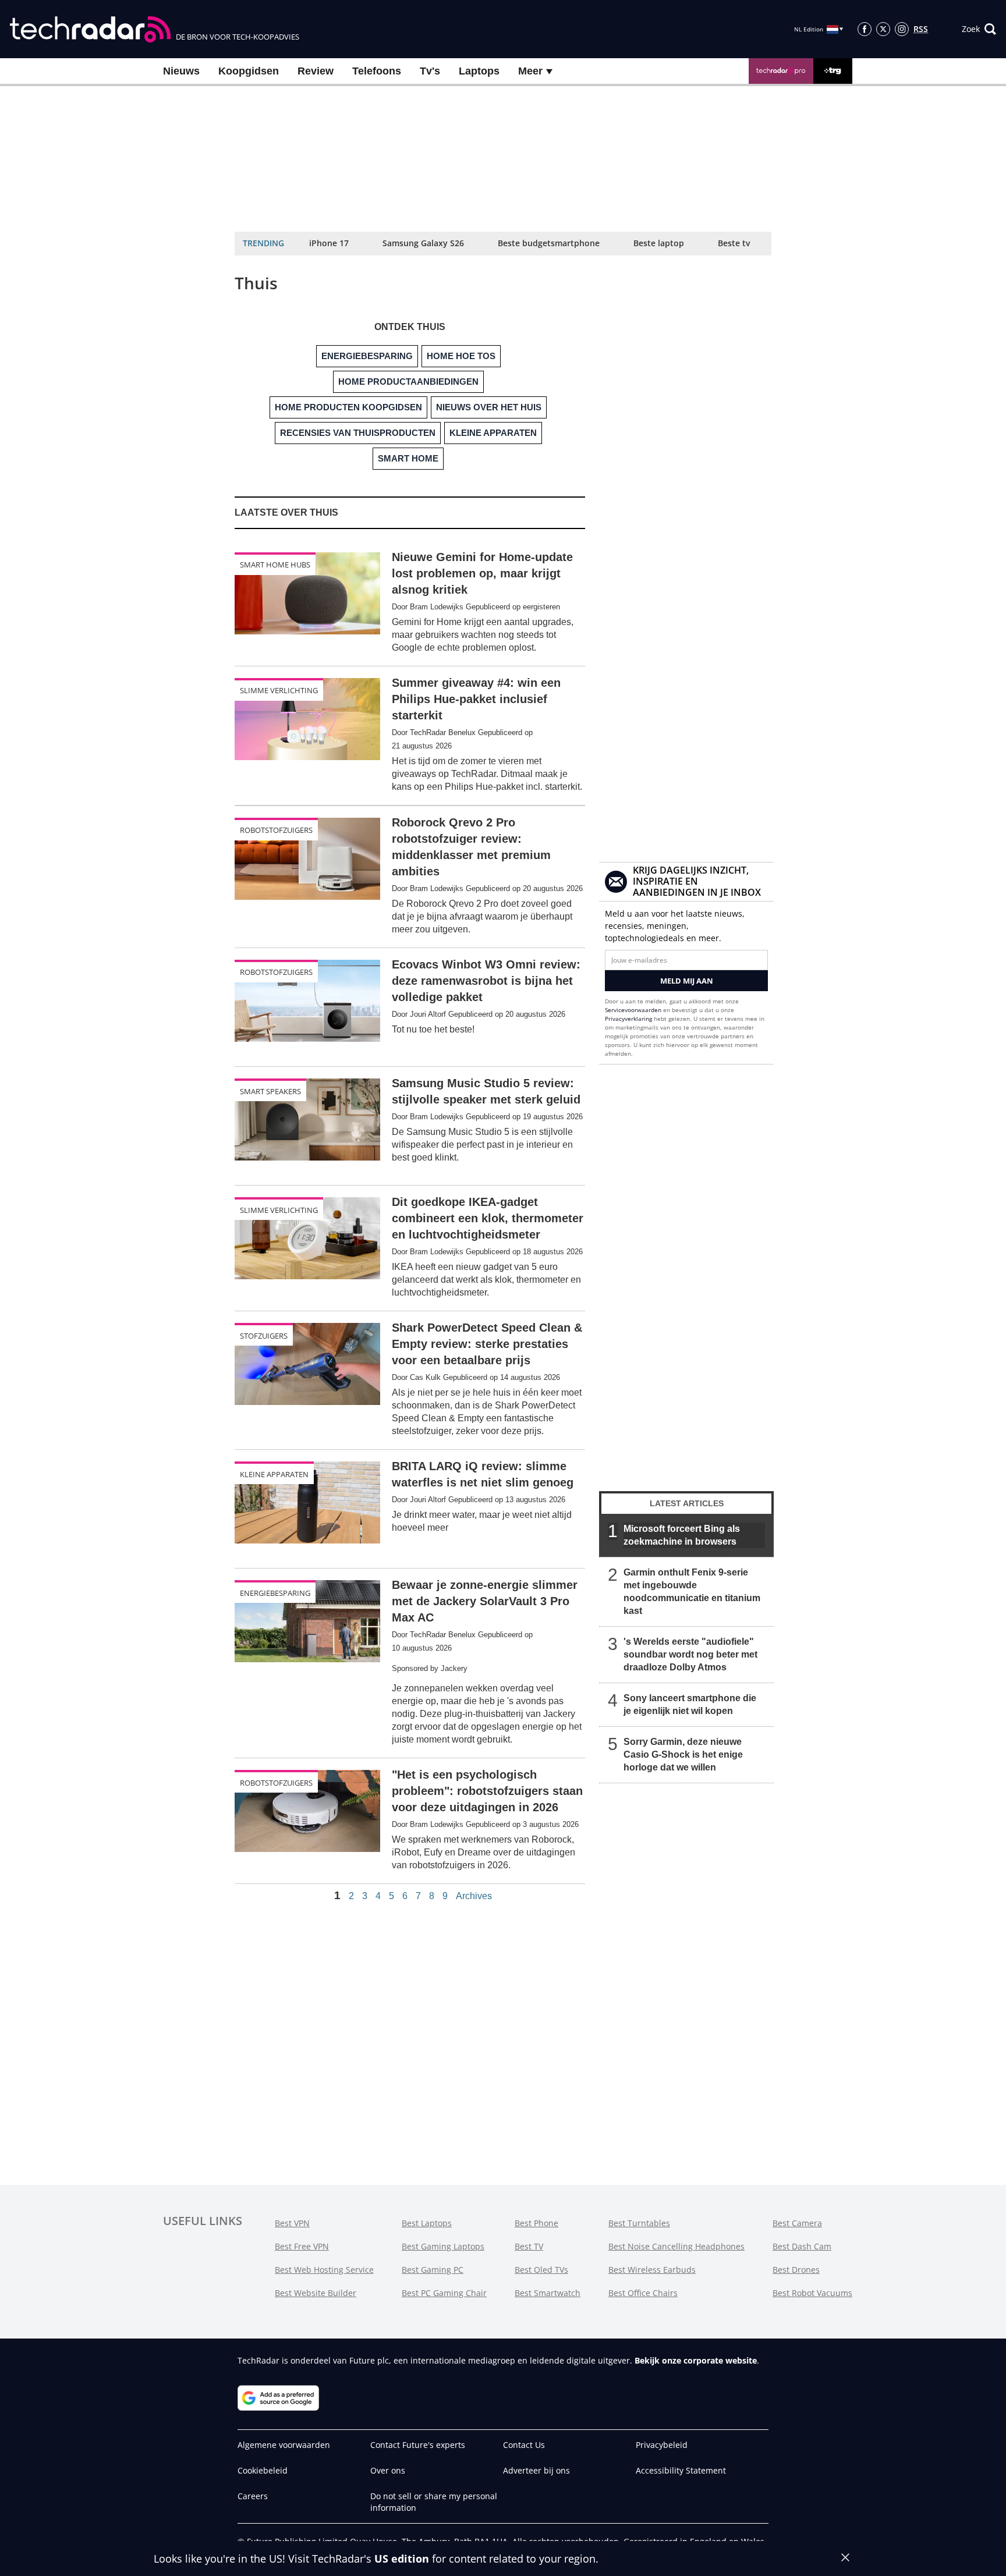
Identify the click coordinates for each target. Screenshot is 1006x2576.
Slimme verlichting (279, 690)
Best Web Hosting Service (324, 2270)
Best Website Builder (316, 2293)
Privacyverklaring (628, 1019)
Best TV (529, 2246)
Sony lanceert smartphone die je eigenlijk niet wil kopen (690, 1704)
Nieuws (181, 71)
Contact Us (524, 2445)
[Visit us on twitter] (883, 29)
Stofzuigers (264, 1336)
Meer (532, 71)
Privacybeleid (662, 2445)
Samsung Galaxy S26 (423, 243)
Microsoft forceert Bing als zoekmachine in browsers (682, 1535)
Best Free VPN (302, 2246)
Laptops (479, 71)
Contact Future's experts (418, 2445)
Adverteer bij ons (536, 2470)
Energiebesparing (275, 1593)
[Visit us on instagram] (902, 29)
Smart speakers (270, 1091)
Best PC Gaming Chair (444, 2293)
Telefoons (377, 71)
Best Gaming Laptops (443, 2246)
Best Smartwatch (548, 2293)
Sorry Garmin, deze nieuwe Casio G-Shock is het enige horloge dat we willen (683, 1754)
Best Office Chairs (643, 2293)
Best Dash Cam (802, 2246)
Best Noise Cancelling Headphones (676, 2246)
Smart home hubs (275, 565)
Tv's (430, 71)
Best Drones (796, 2270)
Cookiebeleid (263, 2470)
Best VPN (292, 2223)
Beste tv (734, 243)
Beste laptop (659, 243)
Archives (474, 1896)
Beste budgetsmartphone (549, 243)
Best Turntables (639, 2223)
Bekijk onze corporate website (696, 2360)
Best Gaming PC (433, 2270)
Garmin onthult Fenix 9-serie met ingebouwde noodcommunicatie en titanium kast (692, 1592)
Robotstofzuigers (276, 830)
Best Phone (536, 2223)
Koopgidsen (249, 71)
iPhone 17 (329, 243)
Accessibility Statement (681, 2470)
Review (316, 71)
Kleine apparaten (274, 1474)
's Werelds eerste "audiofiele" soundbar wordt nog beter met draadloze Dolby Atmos (690, 1654)
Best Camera (797, 2223)
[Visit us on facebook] (865, 29)
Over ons (388, 2470)
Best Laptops (427, 2223)
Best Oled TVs (541, 2270)
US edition (402, 2559)
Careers (253, 2496)
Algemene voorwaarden (284, 2445)
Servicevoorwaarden (633, 1010)
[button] (979, 29)
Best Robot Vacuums (812, 2293)
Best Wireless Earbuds (652, 2270)
